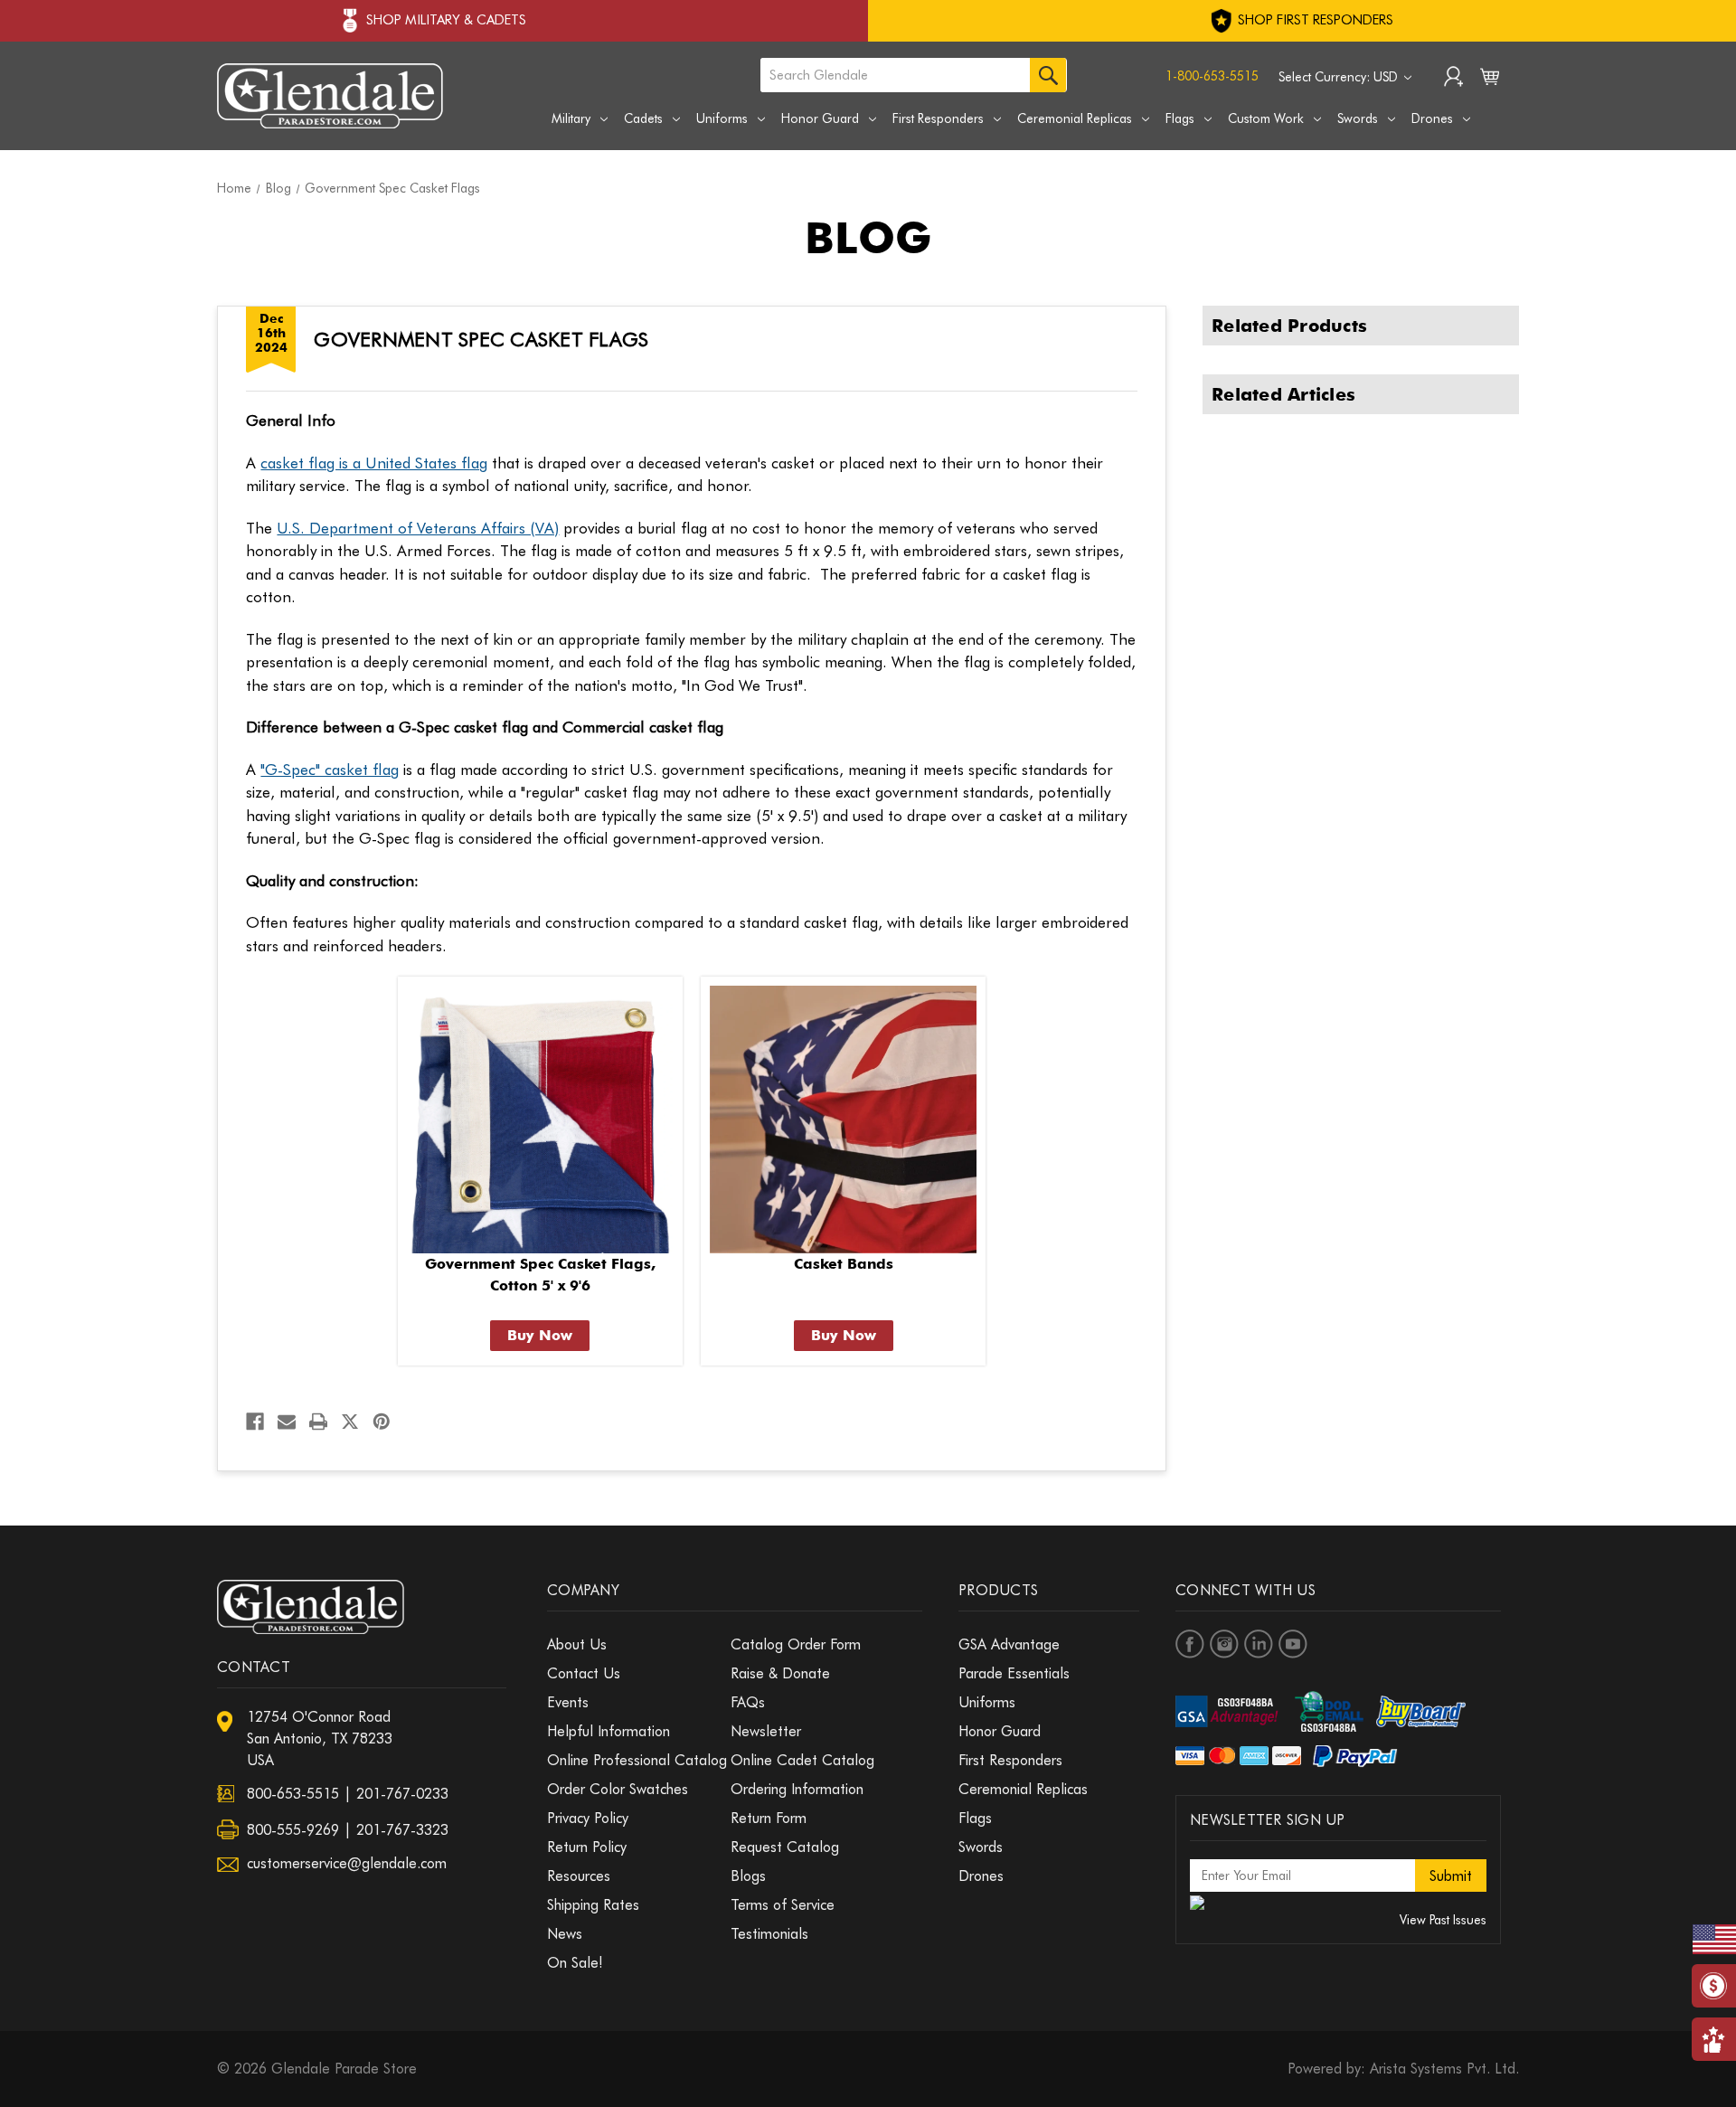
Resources (579, 1876)
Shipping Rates (593, 1905)
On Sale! (575, 1963)
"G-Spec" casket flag (330, 770)
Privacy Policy (588, 1818)
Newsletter (766, 1731)
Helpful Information (609, 1731)
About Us (577, 1644)
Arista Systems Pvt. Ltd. (1444, 2069)
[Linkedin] (1259, 1644)
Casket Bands (844, 1264)
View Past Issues (1443, 1920)
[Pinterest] (382, 1422)
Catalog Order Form (796, 1644)
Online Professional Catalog (637, 1760)
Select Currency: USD (1340, 77)
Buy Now (540, 1335)
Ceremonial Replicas (1075, 118)
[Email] (287, 1422)
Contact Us (584, 1673)
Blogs (748, 1876)
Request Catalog (785, 1847)
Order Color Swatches (618, 1789)
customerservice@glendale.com (347, 1863)
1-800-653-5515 (1212, 76)
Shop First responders (1314, 20)
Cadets (643, 118)
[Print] (318, 1422)
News (565, 1934)
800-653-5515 (293, 1794)
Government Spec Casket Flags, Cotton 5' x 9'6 (540, 1275)
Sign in (1453, 79)
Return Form (769, 1818)
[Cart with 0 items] (1490, 80)
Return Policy (587, 1847)
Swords (1358, 118)
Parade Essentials (1014, 1673)
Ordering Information (797, 1789)
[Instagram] (1224, 1644)
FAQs (748, 1702)
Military (571, 118)
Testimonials (769, 1934)
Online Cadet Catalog (802, 1760)
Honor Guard (820, 118)
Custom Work (1266, 118)
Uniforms (722, 118)
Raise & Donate (780, 1673)
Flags (1180, 118)
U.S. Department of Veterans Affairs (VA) (418, 528)
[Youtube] (1293, 1644)
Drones (1432, 118)
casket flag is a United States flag (374, 463)
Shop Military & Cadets (446, 20)
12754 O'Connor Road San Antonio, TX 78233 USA (320, 1739)
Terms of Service (783, 1905)
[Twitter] (350, 1422)
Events (568, 1702)
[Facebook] (255, 1422)
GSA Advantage (1009, 1644)
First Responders (938, 118)
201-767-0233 (402, 1794)
